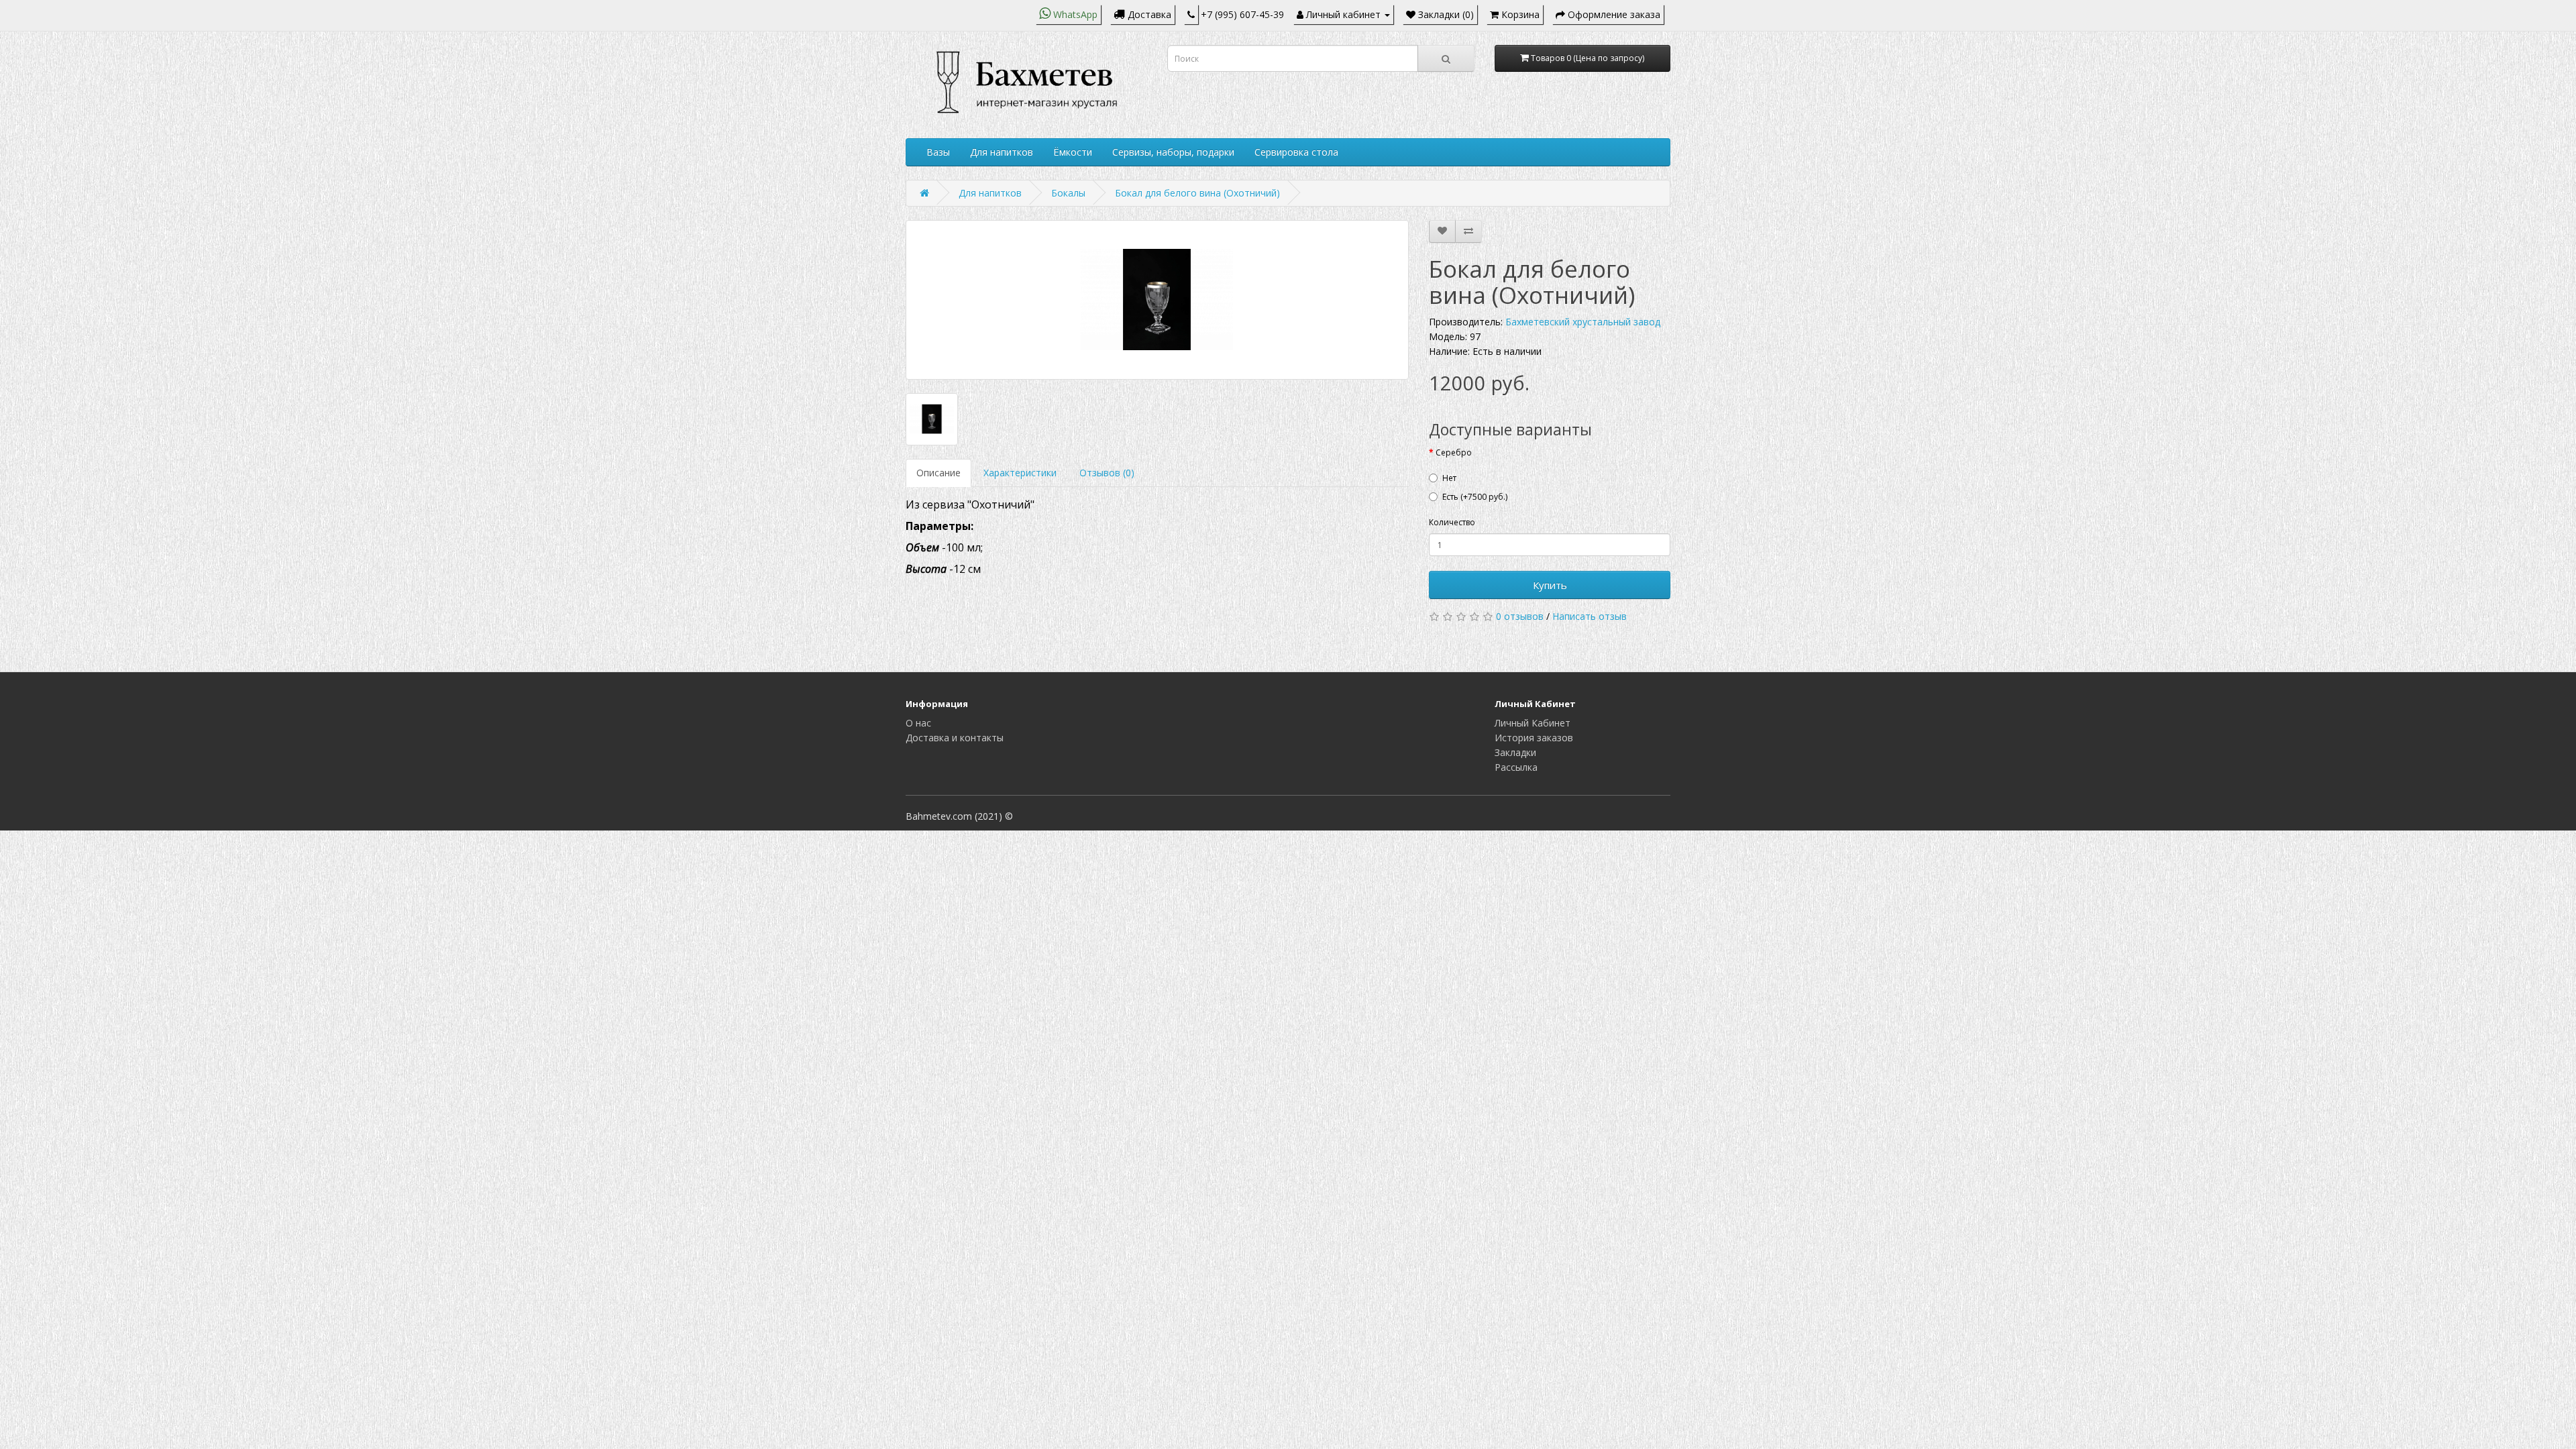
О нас (918, 723)
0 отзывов (1520, 616)
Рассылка (1516, 767)
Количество (1452, 522)
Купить (1550, 585)
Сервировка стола (1296, 152)
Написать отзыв (1590, 616)
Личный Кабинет (1533, 723)
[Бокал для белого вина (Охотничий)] (1157, 300)
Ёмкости (1073, 152)
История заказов (1534, 738)
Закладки (1515, 752)
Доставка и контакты (955, 738)
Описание (938, 473)
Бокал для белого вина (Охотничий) (1197, 193)
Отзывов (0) (1107, 473)
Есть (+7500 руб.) (1475, 497)
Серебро (1454, 452)
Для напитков (1002, 152)
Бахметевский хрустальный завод (1583, 322)
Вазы (938, 152)
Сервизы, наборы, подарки (1173, 152)
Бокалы (1068, 193)
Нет (1449, 478)
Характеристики (1020, 473)
